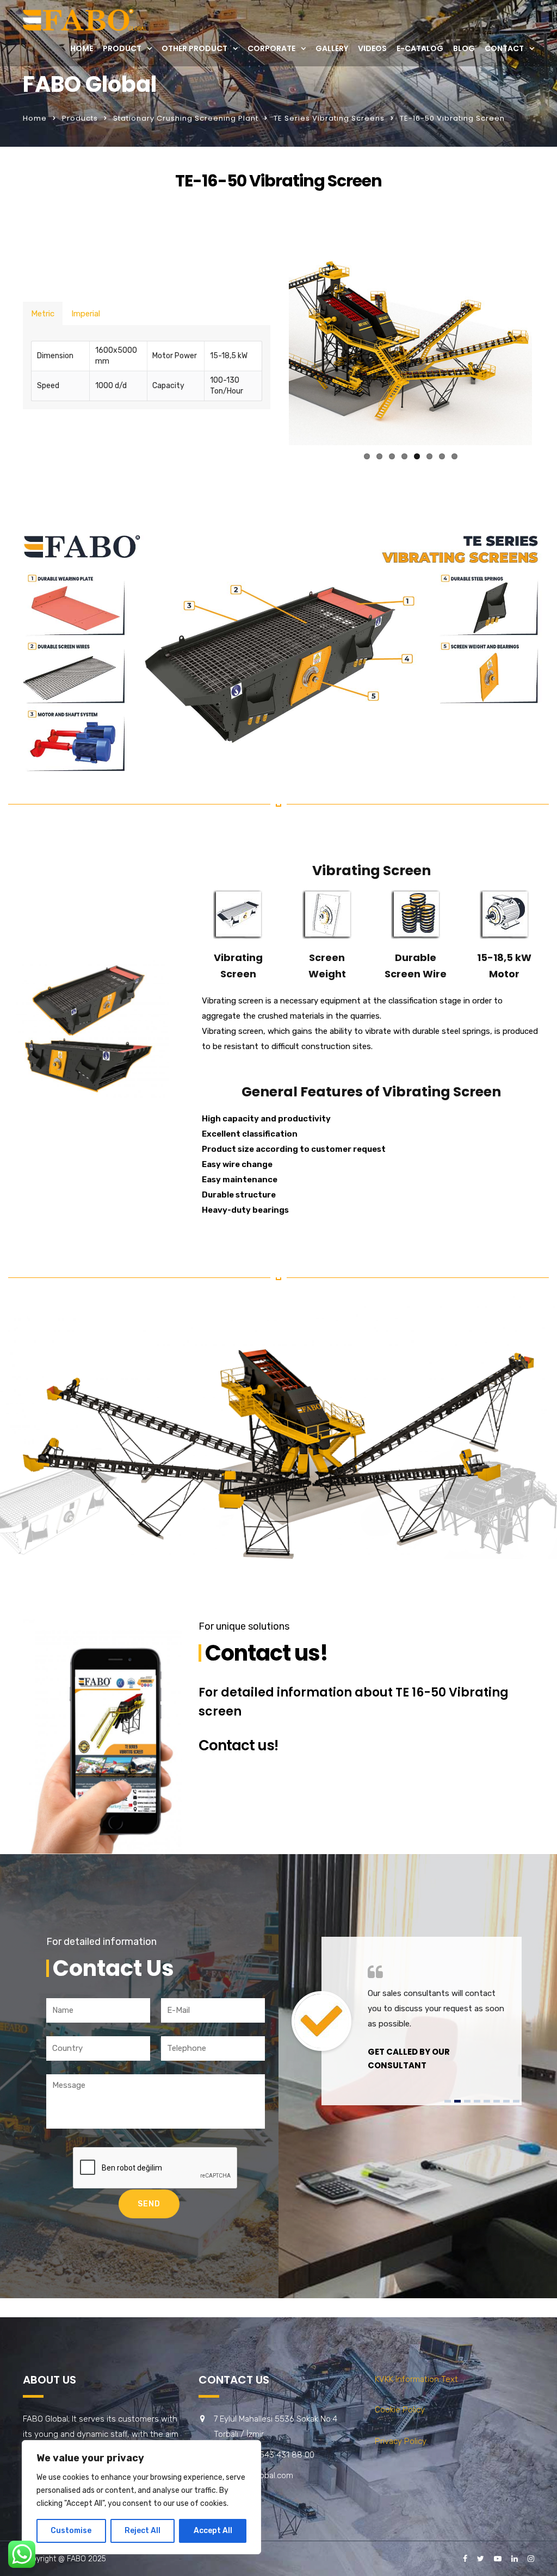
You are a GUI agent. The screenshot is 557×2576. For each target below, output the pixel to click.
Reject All (143, 2531)
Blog (464, 48)
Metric (43, 314)
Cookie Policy (400, 2410)
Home (82, 48)
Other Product (194, 48)
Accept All (213, 2531)
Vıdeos (372, 48)
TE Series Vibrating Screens (329, 118)
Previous (273, 339)
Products (80, 118)
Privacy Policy (401, 2441)
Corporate (271, 48)
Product (122, 48)
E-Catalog (420, 48)
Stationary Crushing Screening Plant (186, 118)
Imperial (86, 314)
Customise (71, 2531)
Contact (504, 48)
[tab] (43, 313)
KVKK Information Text (416, 2379)
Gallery (332, 48)
